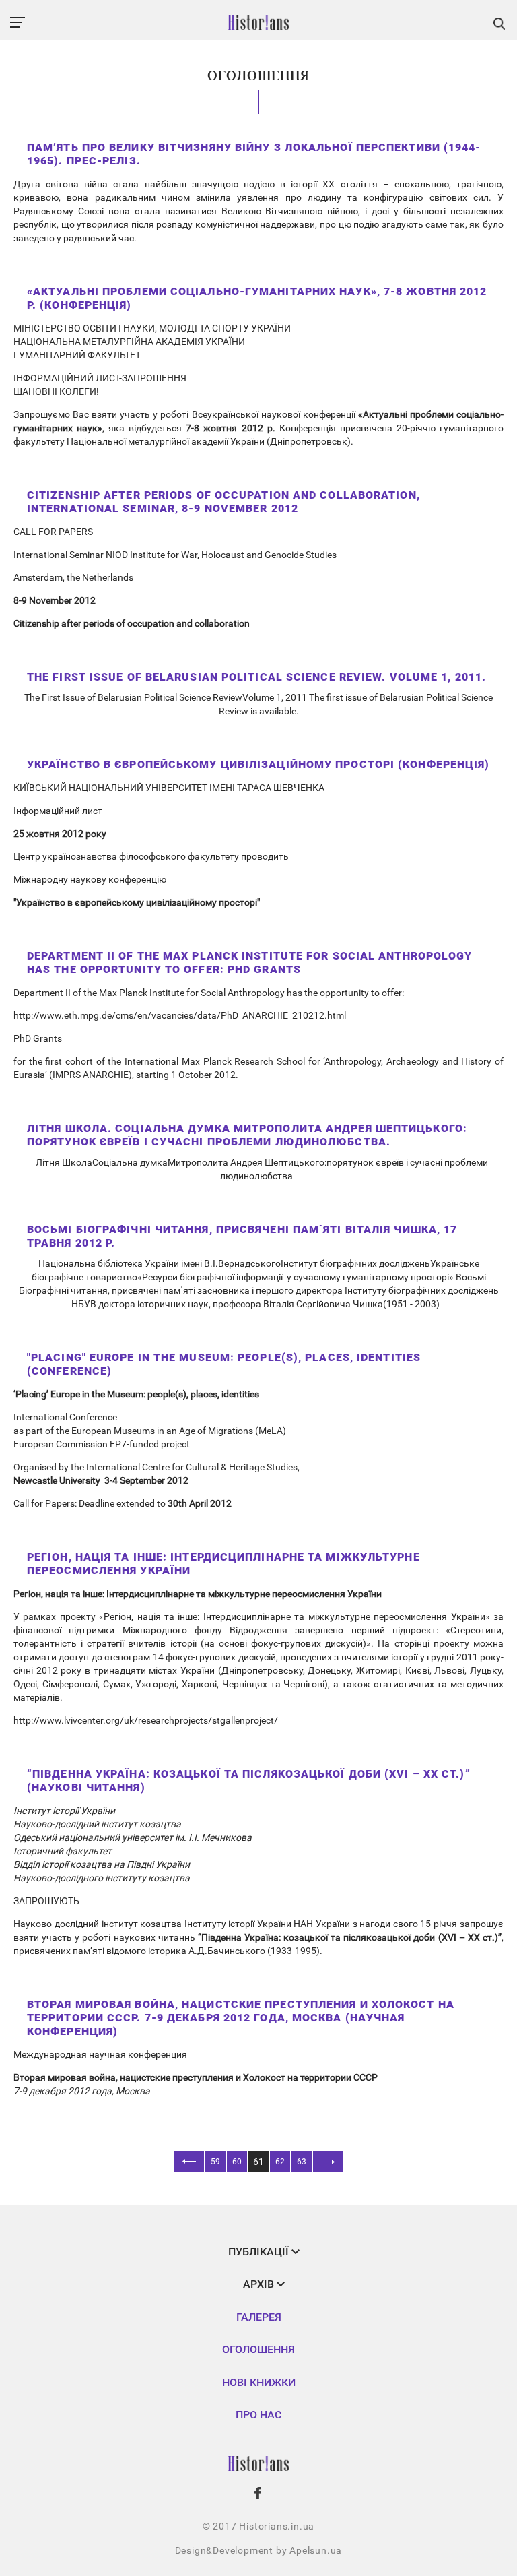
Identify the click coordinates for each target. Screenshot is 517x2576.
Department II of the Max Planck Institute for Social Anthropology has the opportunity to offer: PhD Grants (250, 963)
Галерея (259, 2317)
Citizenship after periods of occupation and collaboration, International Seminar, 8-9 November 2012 (223, 502)
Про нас (258, 2415)
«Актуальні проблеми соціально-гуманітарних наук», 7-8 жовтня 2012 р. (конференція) (257, 298)
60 (237, 2162)
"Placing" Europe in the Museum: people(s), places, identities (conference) (224, 1364)
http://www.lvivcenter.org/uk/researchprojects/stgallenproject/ (146, 1720)
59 (215, 2162)
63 (302, 2162)
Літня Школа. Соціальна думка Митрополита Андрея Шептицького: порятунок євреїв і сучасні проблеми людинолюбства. (247, 1135)
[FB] (258, 2493)
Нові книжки (259, 2382)
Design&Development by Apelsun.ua (259, 2550)
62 (280, 2162)
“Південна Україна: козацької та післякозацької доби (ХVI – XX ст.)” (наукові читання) (249, 1781)
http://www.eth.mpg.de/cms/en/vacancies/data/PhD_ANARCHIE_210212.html (180, 1015)
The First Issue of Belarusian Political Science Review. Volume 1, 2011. (256, 677)
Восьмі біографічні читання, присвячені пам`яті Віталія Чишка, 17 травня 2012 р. (242, 1236)
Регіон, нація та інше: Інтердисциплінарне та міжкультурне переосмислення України (223, 1564)
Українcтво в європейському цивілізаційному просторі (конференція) (258, 764)
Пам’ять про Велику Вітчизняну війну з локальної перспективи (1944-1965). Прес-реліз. (254, 154)
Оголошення (258, 2349)
